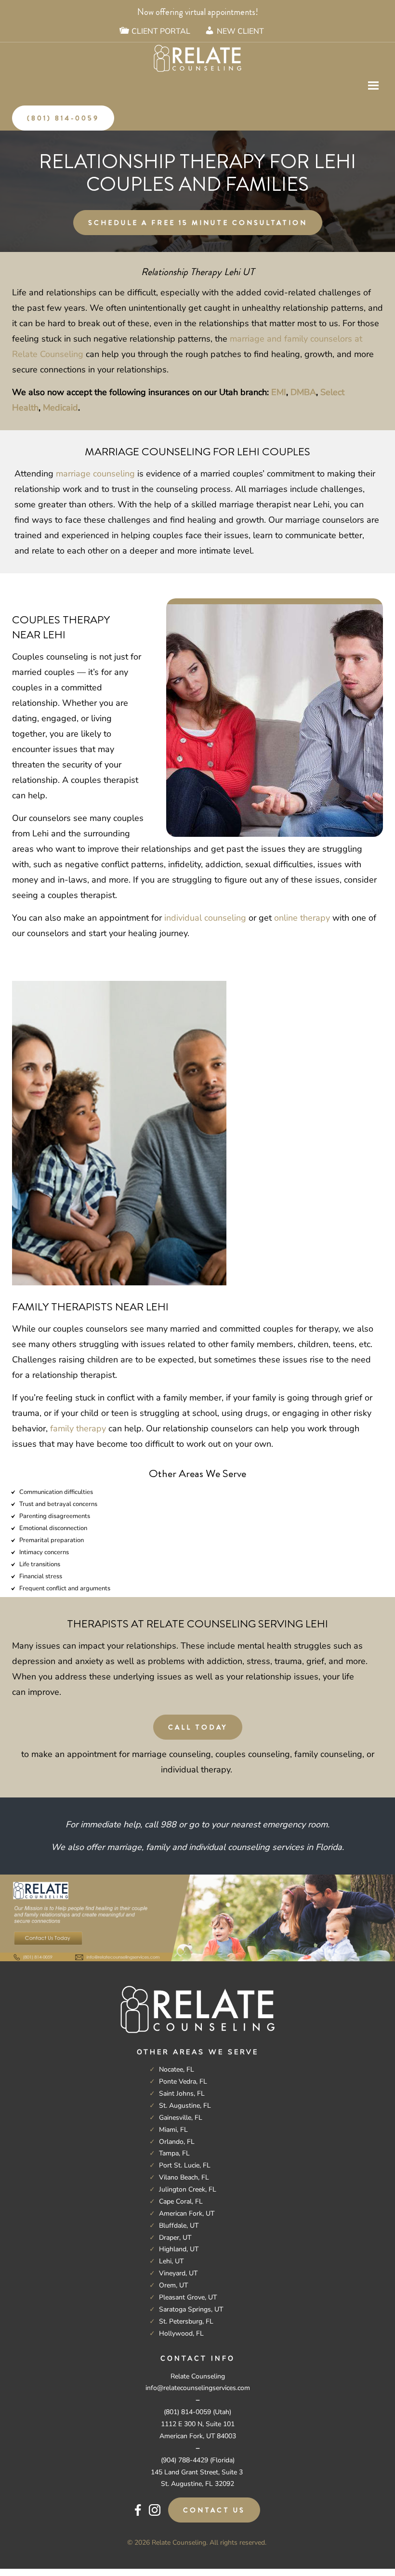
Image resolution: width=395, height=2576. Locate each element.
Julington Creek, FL (188, 2189)
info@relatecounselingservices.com (198, 2388)
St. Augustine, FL (185, 2106)
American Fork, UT (187, 2213)
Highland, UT (179, 2249)
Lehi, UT (171, 2261)
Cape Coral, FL (181, 2201)
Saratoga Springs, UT (191, 2309)
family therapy (78, 1428)
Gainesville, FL (181, 2118)
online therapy (302, 918)
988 (168, 1824)
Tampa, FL (174, 2153)
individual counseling (205, 918)
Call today (198, 1727)
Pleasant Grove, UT (188, 2297)
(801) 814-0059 (63, 118)
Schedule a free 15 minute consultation (198, 223)
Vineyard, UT (178, 2273)
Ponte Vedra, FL (183, 2081)
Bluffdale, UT (179, 2226)
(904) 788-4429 (184, 2460)
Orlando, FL (177, 2142)
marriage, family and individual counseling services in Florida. (225, 1847)
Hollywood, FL (181, 2333)
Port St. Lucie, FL (185, 2165)
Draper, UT (175, 2238)
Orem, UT (173, 2285)
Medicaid (60, 408)
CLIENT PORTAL (161, 31)
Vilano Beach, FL (184, 2177)
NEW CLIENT (240, 31)
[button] (373, 86)
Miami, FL (173, 2130)
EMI (279, 392)
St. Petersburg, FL (186, 2321)
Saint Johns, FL (182, 2094)
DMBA (303, 392)
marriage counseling (95, 474)
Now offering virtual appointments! (198, 12)
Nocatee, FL (177, 2069)
